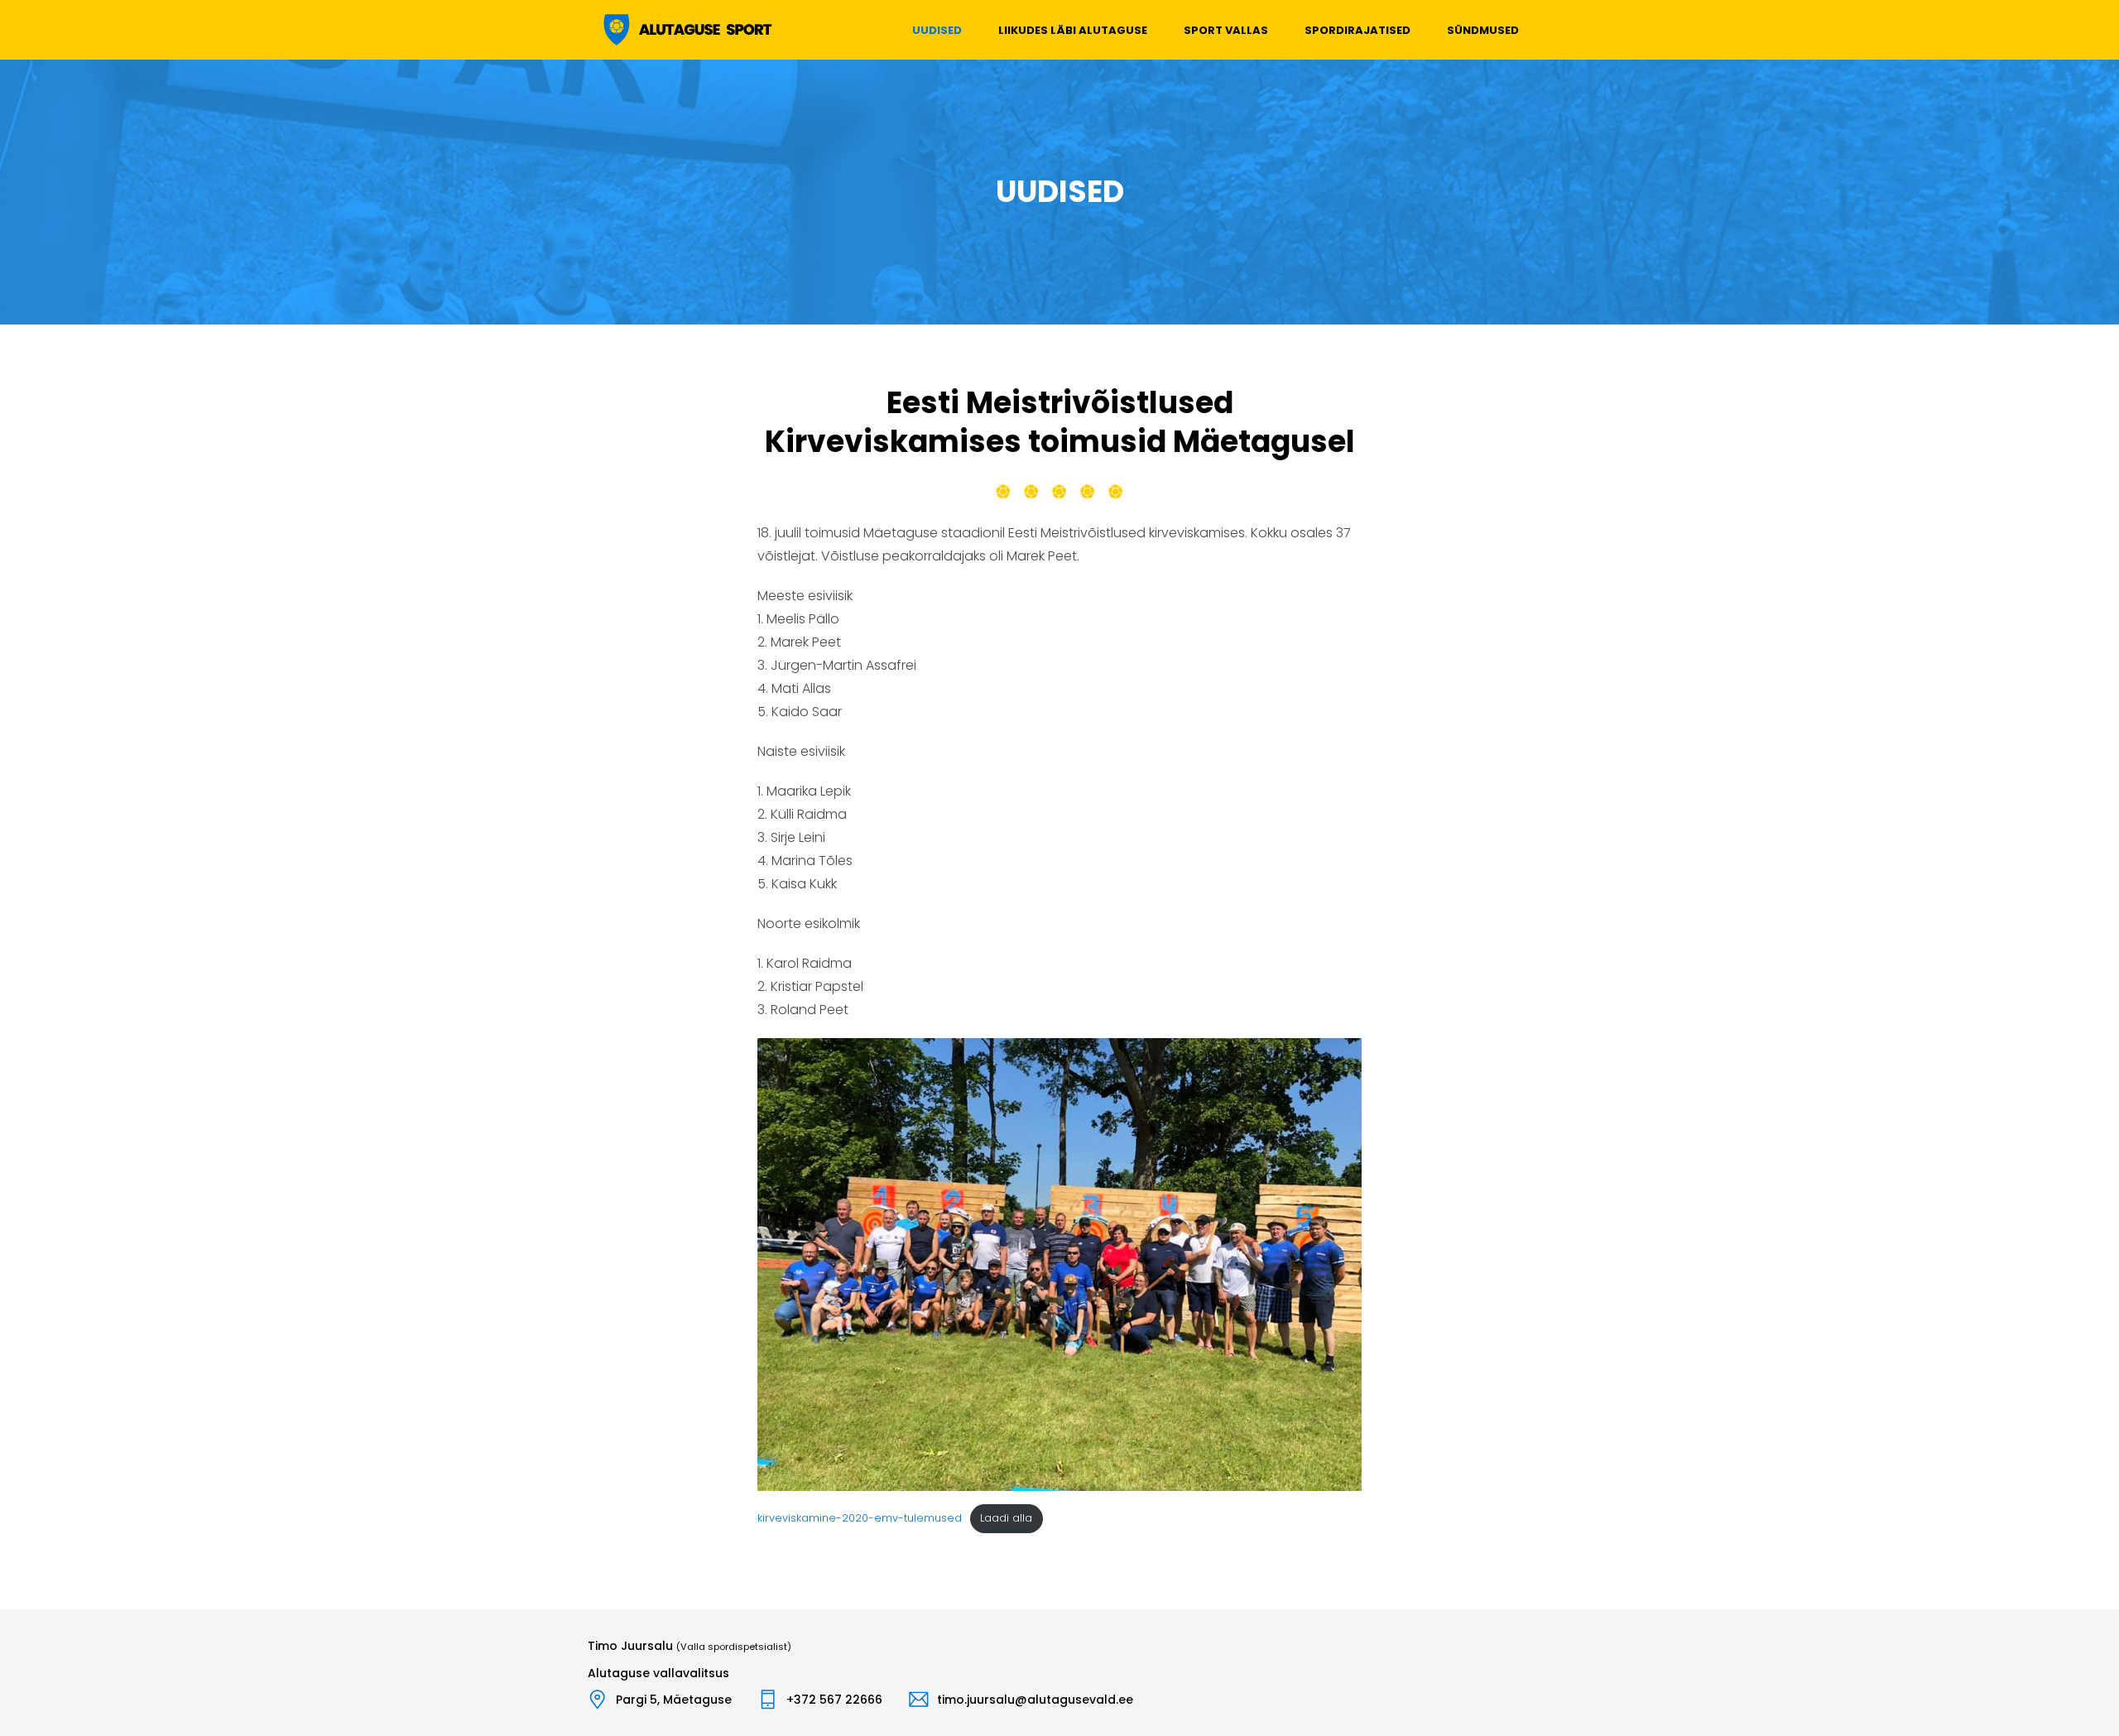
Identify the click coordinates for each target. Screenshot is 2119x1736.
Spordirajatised (1357, 30)
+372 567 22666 (834, 1700)
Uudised (937, 30)
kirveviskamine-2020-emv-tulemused (860, 1518)
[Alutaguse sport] (686, 30)
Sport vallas (1226, 30)
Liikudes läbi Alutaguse (1073, 30)
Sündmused (1483, 30)
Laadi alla (1006, 1518)
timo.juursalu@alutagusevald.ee (1035, 1700)
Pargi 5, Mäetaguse (674, 1700)
